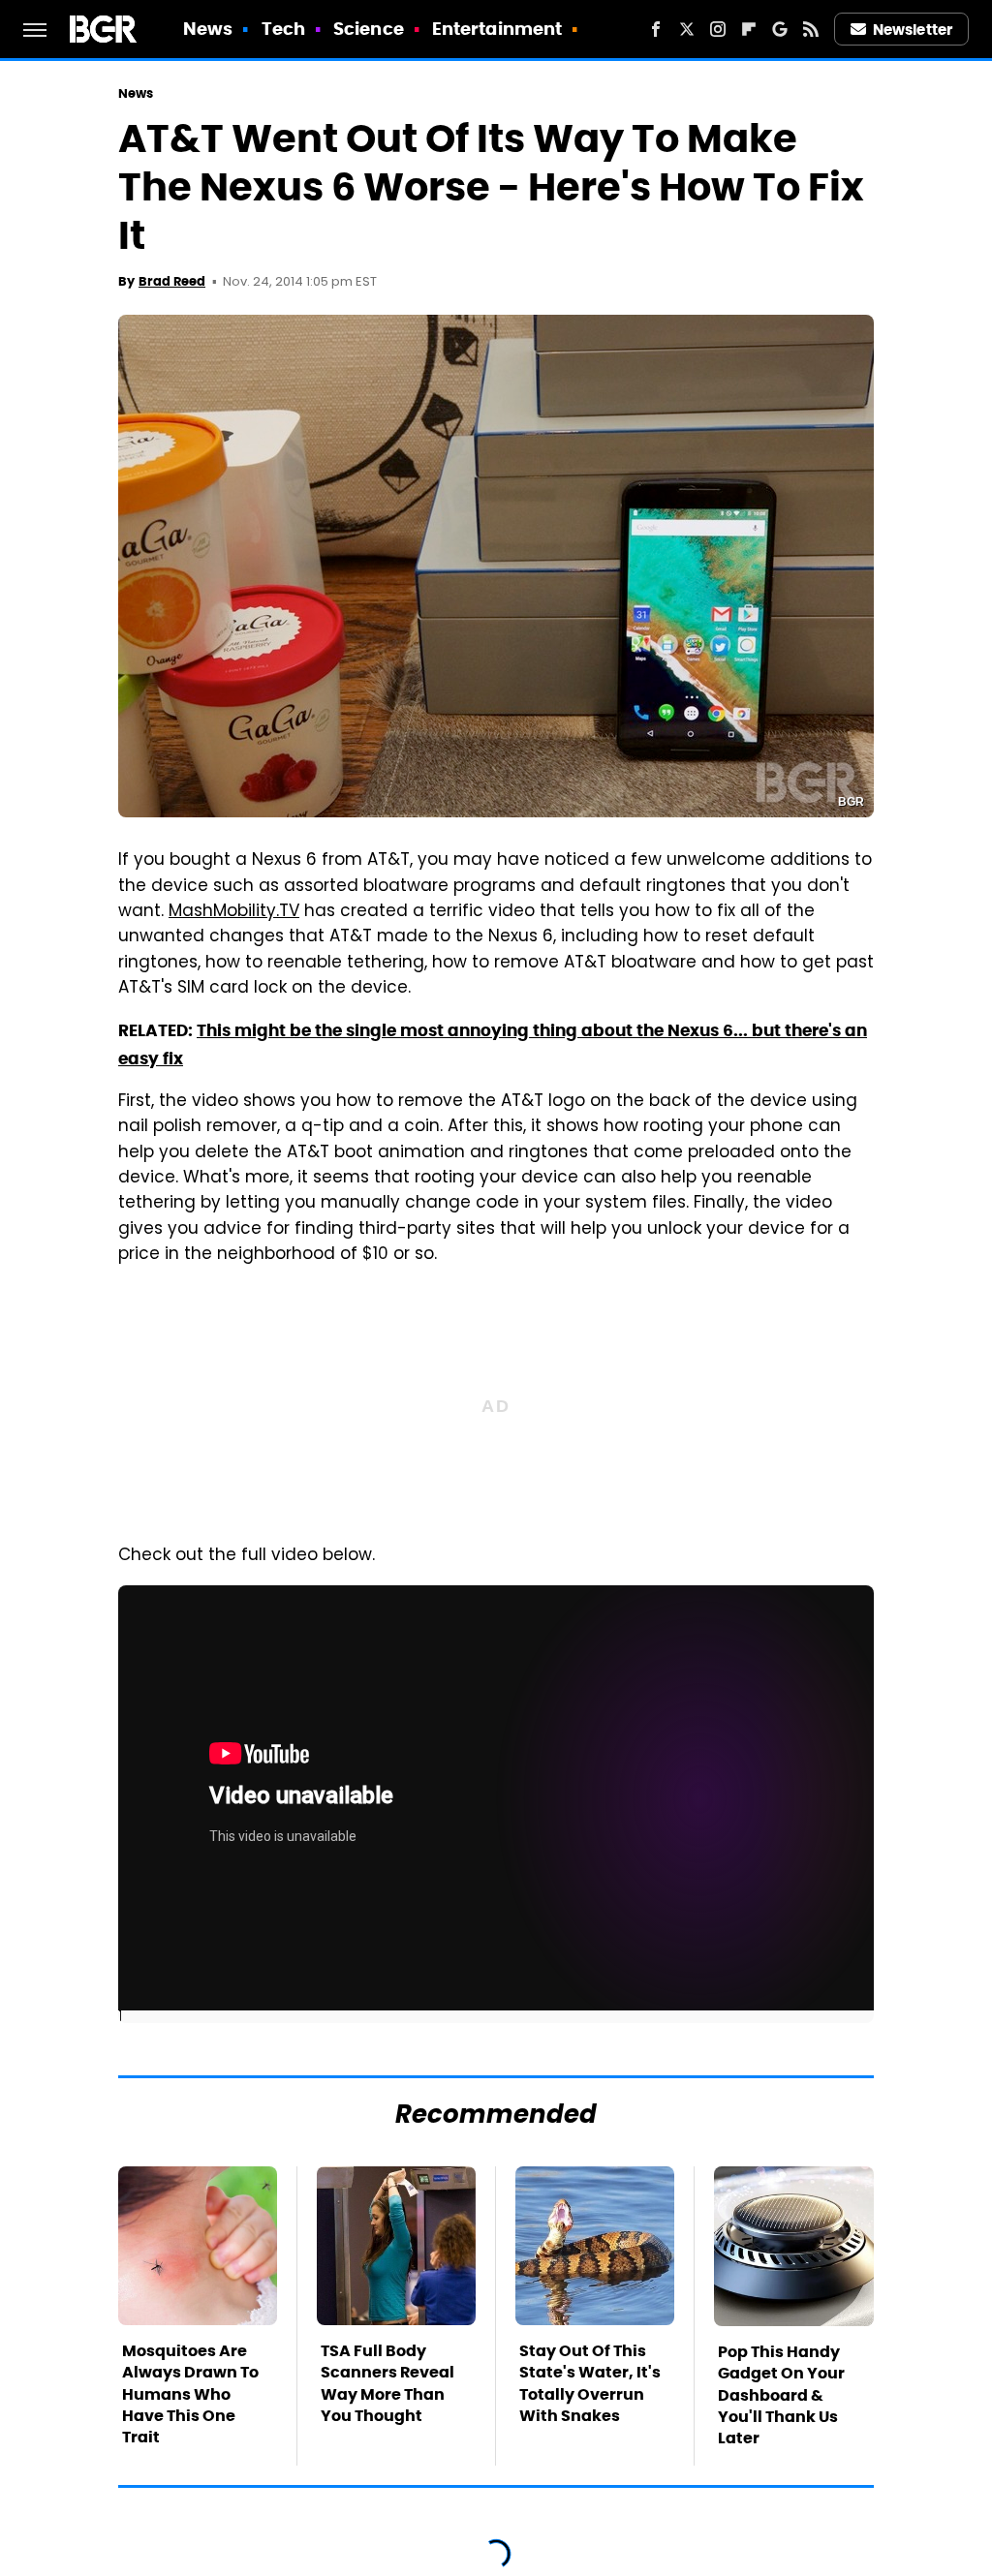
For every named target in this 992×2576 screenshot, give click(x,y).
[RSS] (811, 29)
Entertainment (497, 29)
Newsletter (913, 30)
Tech (283, 29)
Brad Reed (172, 281)
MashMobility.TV (234, 912)
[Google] (780, 29)
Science (369, 29)
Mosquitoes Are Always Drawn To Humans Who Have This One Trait (190, 2394)
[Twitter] (687, 29)
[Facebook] (656, 29)
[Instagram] (718, 29)
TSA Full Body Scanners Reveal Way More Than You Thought (387, 2383)
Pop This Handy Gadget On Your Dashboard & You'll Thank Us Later (781, 2395)
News (208, 29)
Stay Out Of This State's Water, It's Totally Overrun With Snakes (590, 2383)
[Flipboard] (749, 29)
